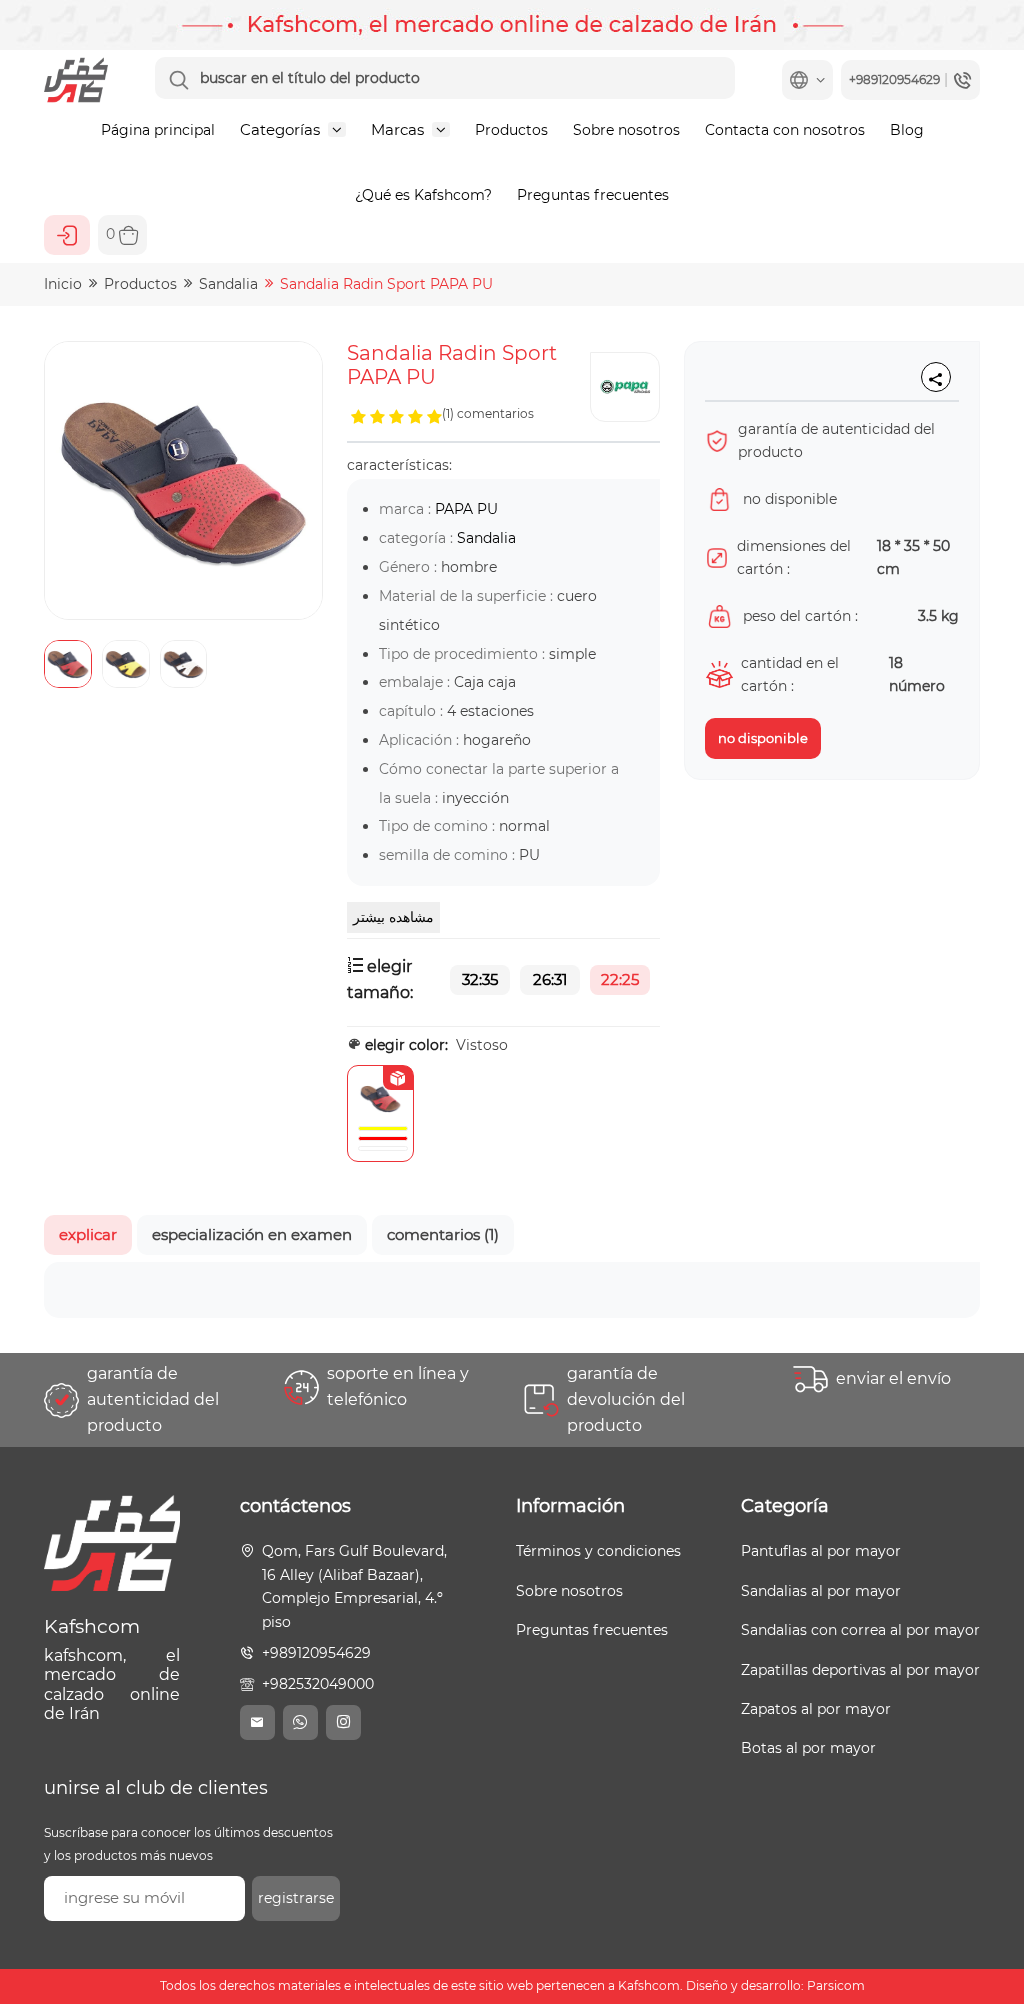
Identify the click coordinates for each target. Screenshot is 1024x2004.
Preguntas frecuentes (593, 195)
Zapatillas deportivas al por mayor (860, 1670)
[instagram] (343, 1722)
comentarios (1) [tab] (443, 1234)
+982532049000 (318, 1684)
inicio (63, 284)
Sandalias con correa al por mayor (860, 1630)
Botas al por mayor (808, 1748)
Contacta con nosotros (785, 130)
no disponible (763, 738)
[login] (67, 235)
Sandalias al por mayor (821, 1591)
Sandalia (228, 284)
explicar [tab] (88, 1234)
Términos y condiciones (598, 1551)
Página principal (158, 130)
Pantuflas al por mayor (821, 1551)
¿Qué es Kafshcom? (423, 195)
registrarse (296, 1898)
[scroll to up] (989, 1914)
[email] (257, 1722)
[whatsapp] (300, 1722)
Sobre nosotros (626, 130)
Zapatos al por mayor (816, 1709)
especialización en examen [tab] (252, 1234)
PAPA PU (466, 509)
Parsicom (836, 1986)
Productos (511, 130)
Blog (907, 130)
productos (140, 284)
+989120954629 (316, 1653)
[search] (179, 80)
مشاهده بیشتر (393, 917)
